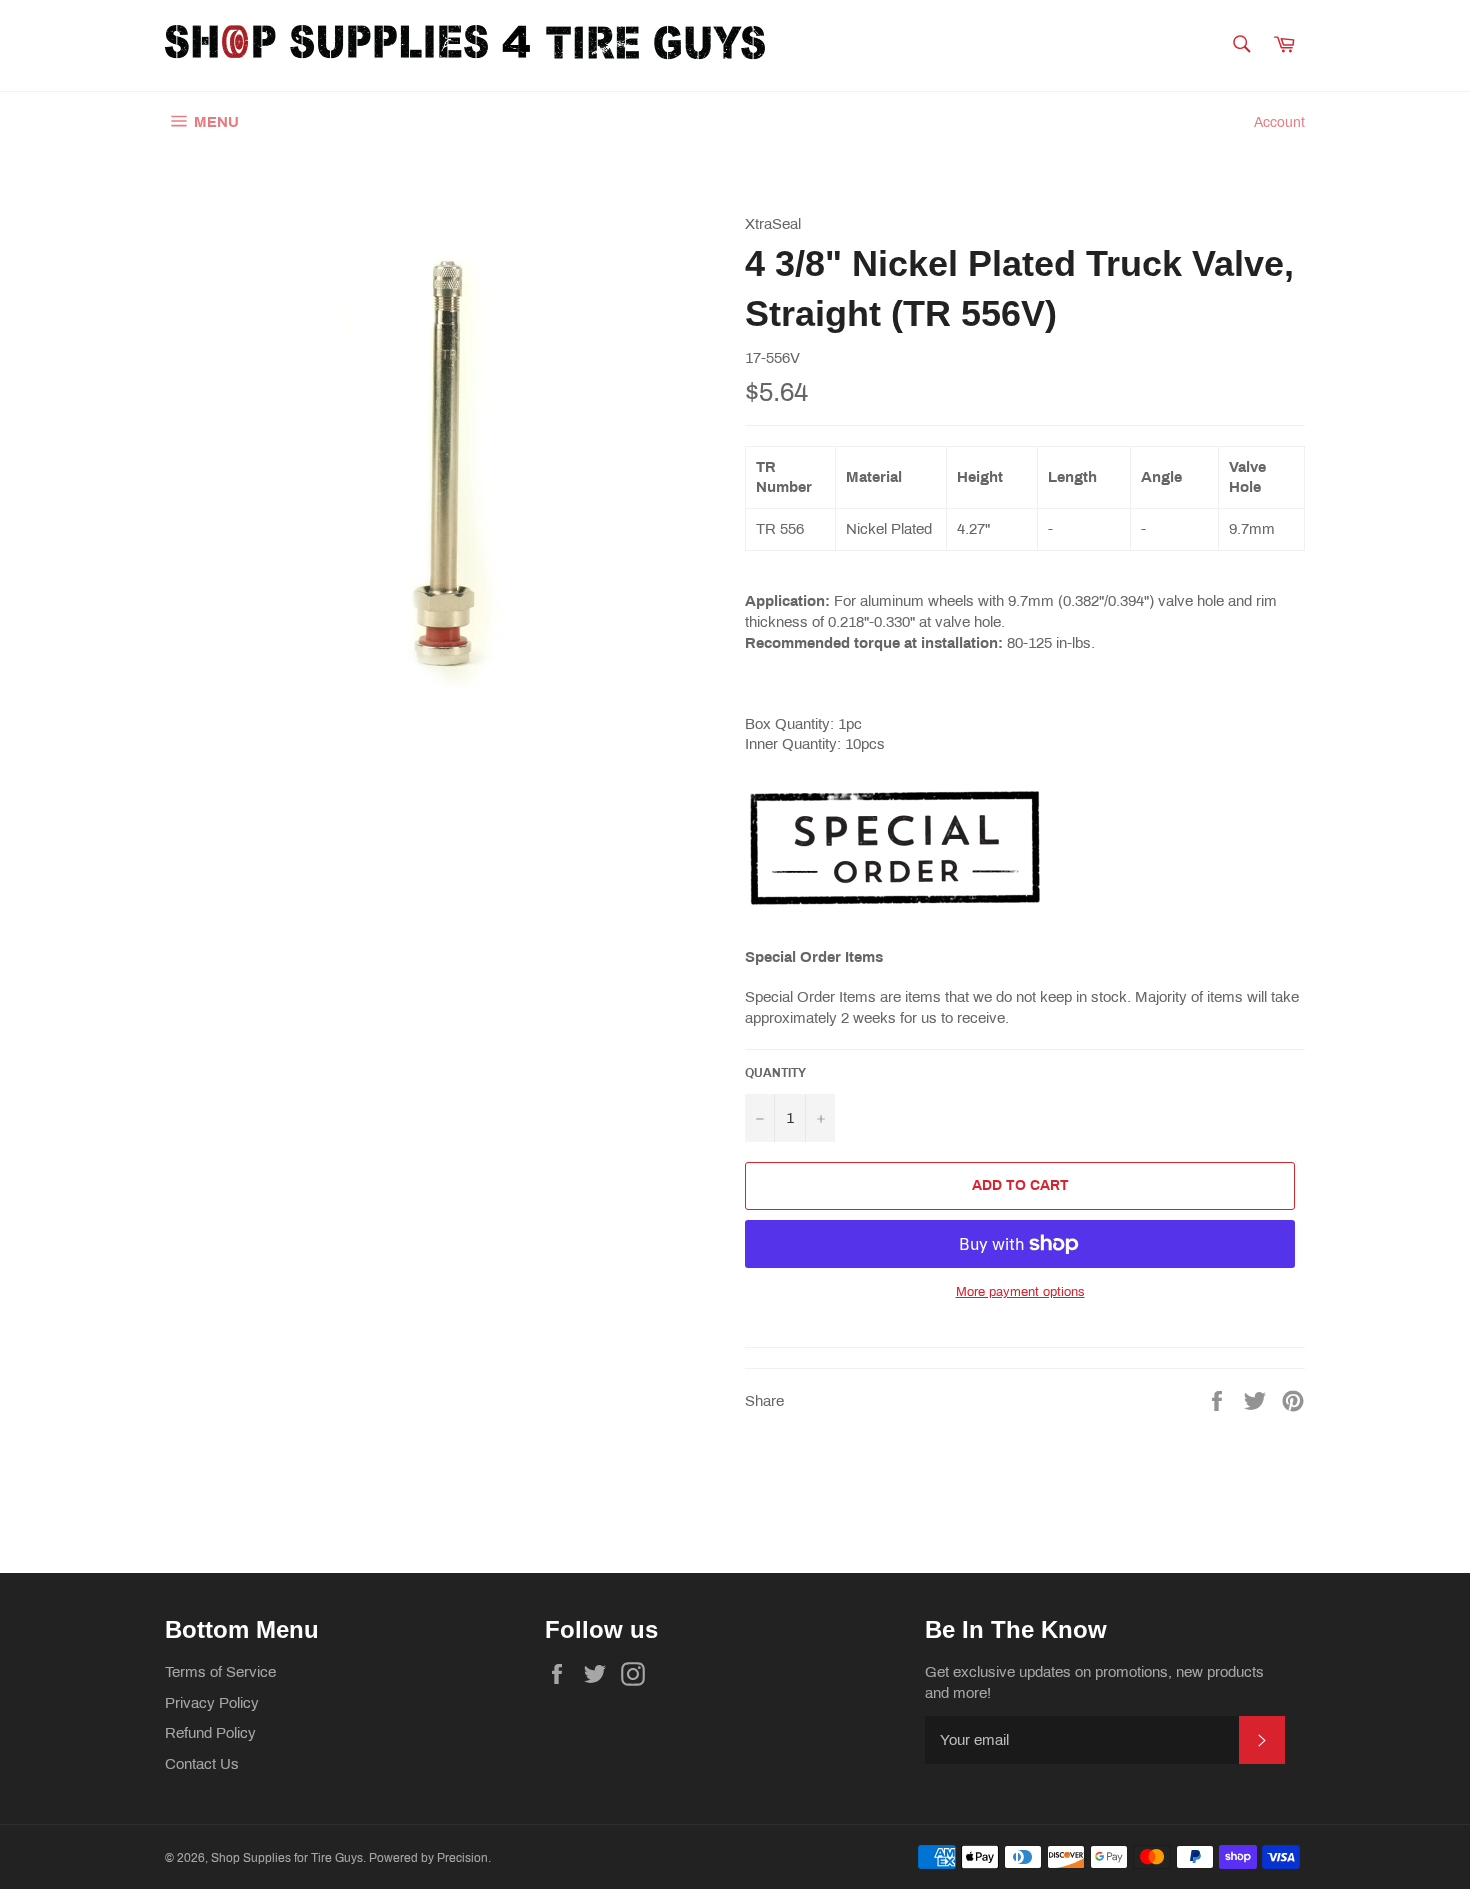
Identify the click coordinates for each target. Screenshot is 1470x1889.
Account (1279, 122)
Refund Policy (210, 1733)
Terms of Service (220, 1672)
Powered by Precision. (430, 1858)
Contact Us (202, 1764)
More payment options (1020, 1292)
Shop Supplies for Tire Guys (287, 1858)
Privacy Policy (212, 1703)
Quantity (775, 1073)
